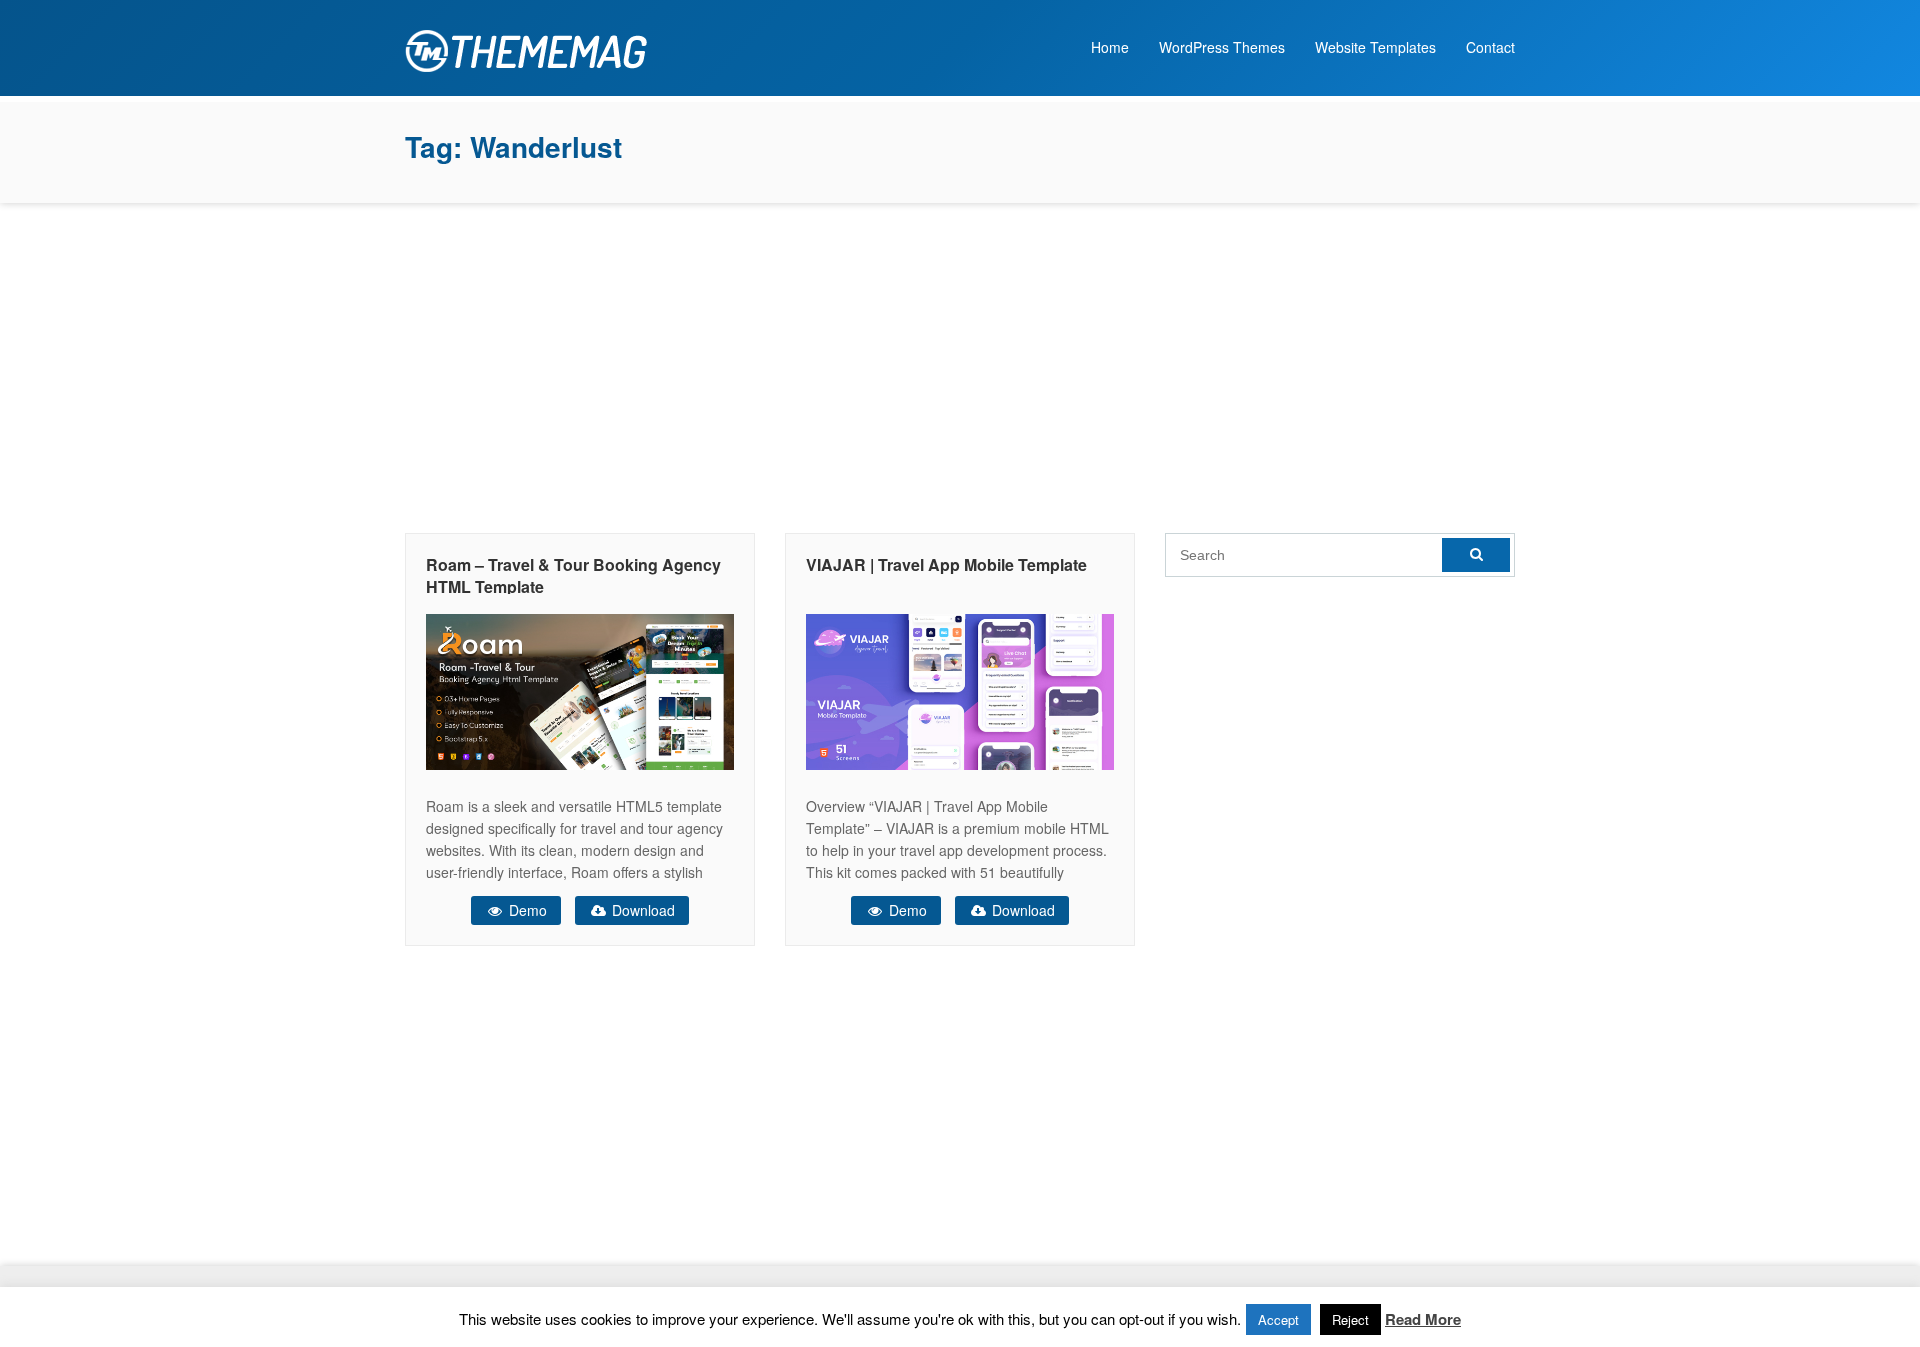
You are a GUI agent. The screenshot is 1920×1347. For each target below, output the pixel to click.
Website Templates (1375, 47)
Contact (1490, 47)
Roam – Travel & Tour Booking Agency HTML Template (573, 575)
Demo (526, 910)
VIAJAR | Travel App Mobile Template (946, 564)
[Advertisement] (960, 363)
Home (1110, 47)
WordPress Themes (1222, 47)
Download (641, 910)
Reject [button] (1350, 1319)
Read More (1423, 1319)
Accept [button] (1278, 1319)
